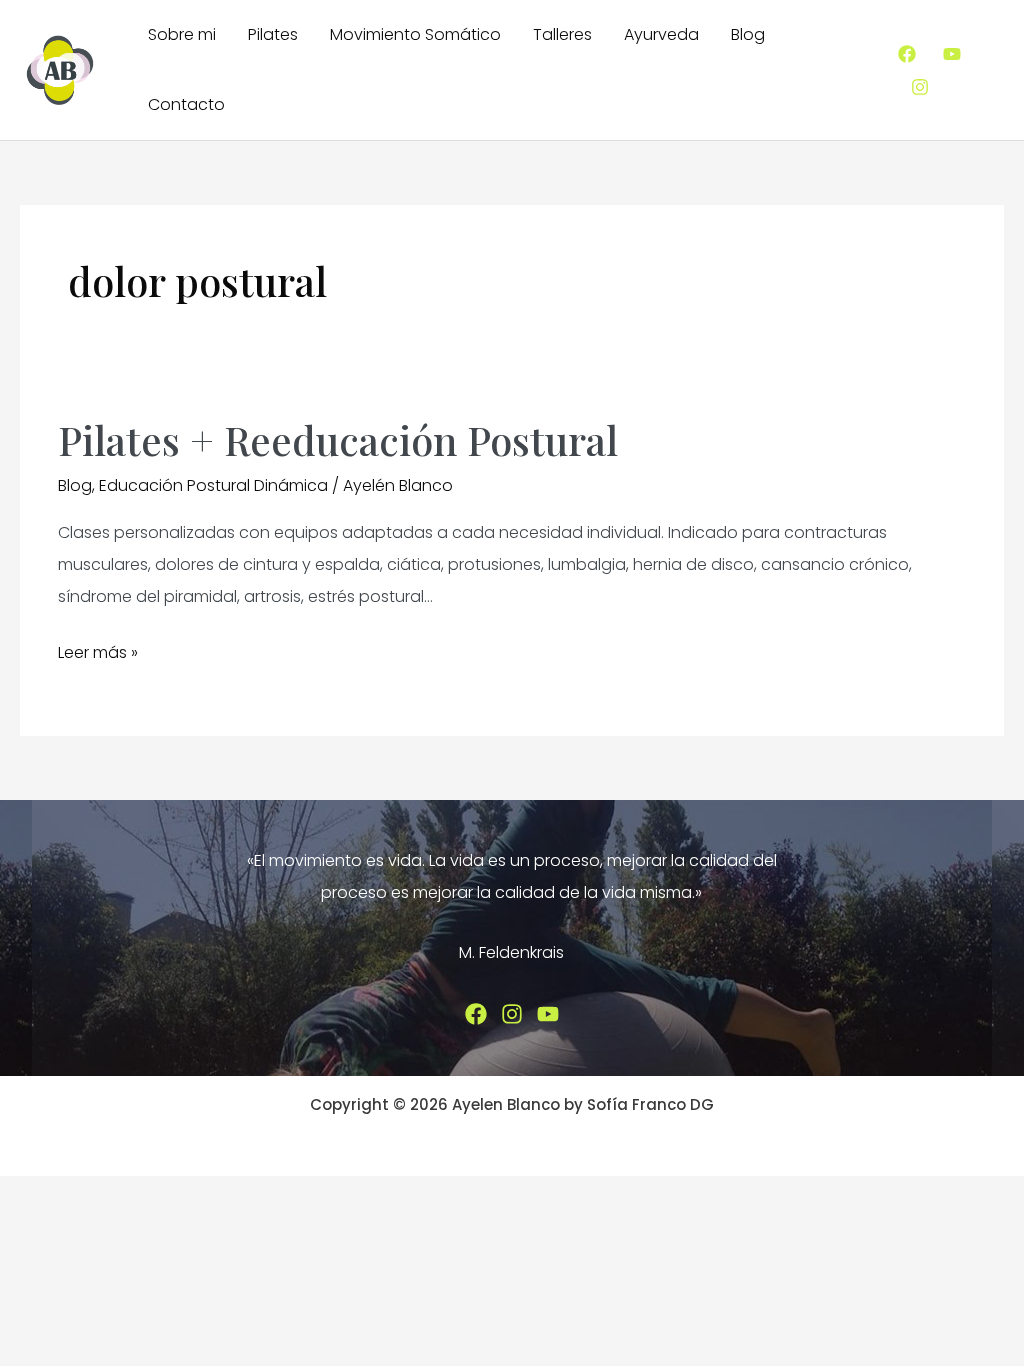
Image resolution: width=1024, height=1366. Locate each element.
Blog (748, 34)
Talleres (562, 34)
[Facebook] (907, 54)
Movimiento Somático (415, 34)
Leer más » (98, 654)
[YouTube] (952, 54)
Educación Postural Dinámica (213, 485)
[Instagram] (920, 87)
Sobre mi (182, 34)
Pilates (273, 34)
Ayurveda (661, 34)
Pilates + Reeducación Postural (338, 439)
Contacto (186, 104)
